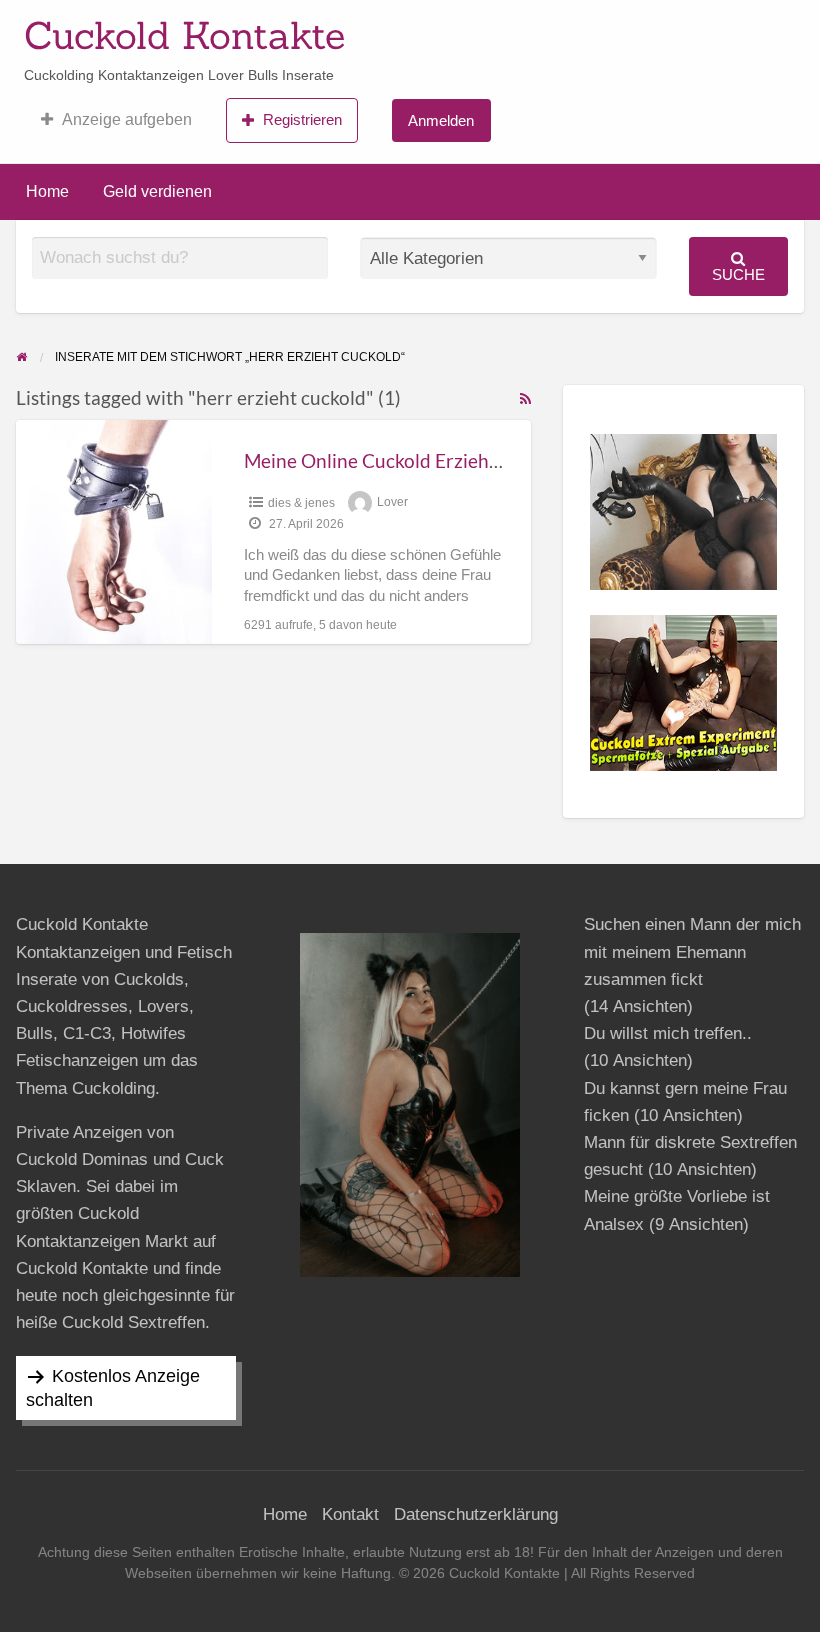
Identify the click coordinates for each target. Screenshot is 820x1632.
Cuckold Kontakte (184, 35)
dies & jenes (301, 503)
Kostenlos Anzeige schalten (113, 1388)
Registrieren (302, 119)
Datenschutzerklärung (476, 1514)
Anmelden (441, 120)
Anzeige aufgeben (127, 119)
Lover (392, 503)
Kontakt (350, 1514)
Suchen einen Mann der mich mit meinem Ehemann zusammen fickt (692, 951)
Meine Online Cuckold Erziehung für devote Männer (464, 460)
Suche (738, 274)
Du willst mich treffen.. (668, 1033)
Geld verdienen (157, 191)
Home (47, 191)
